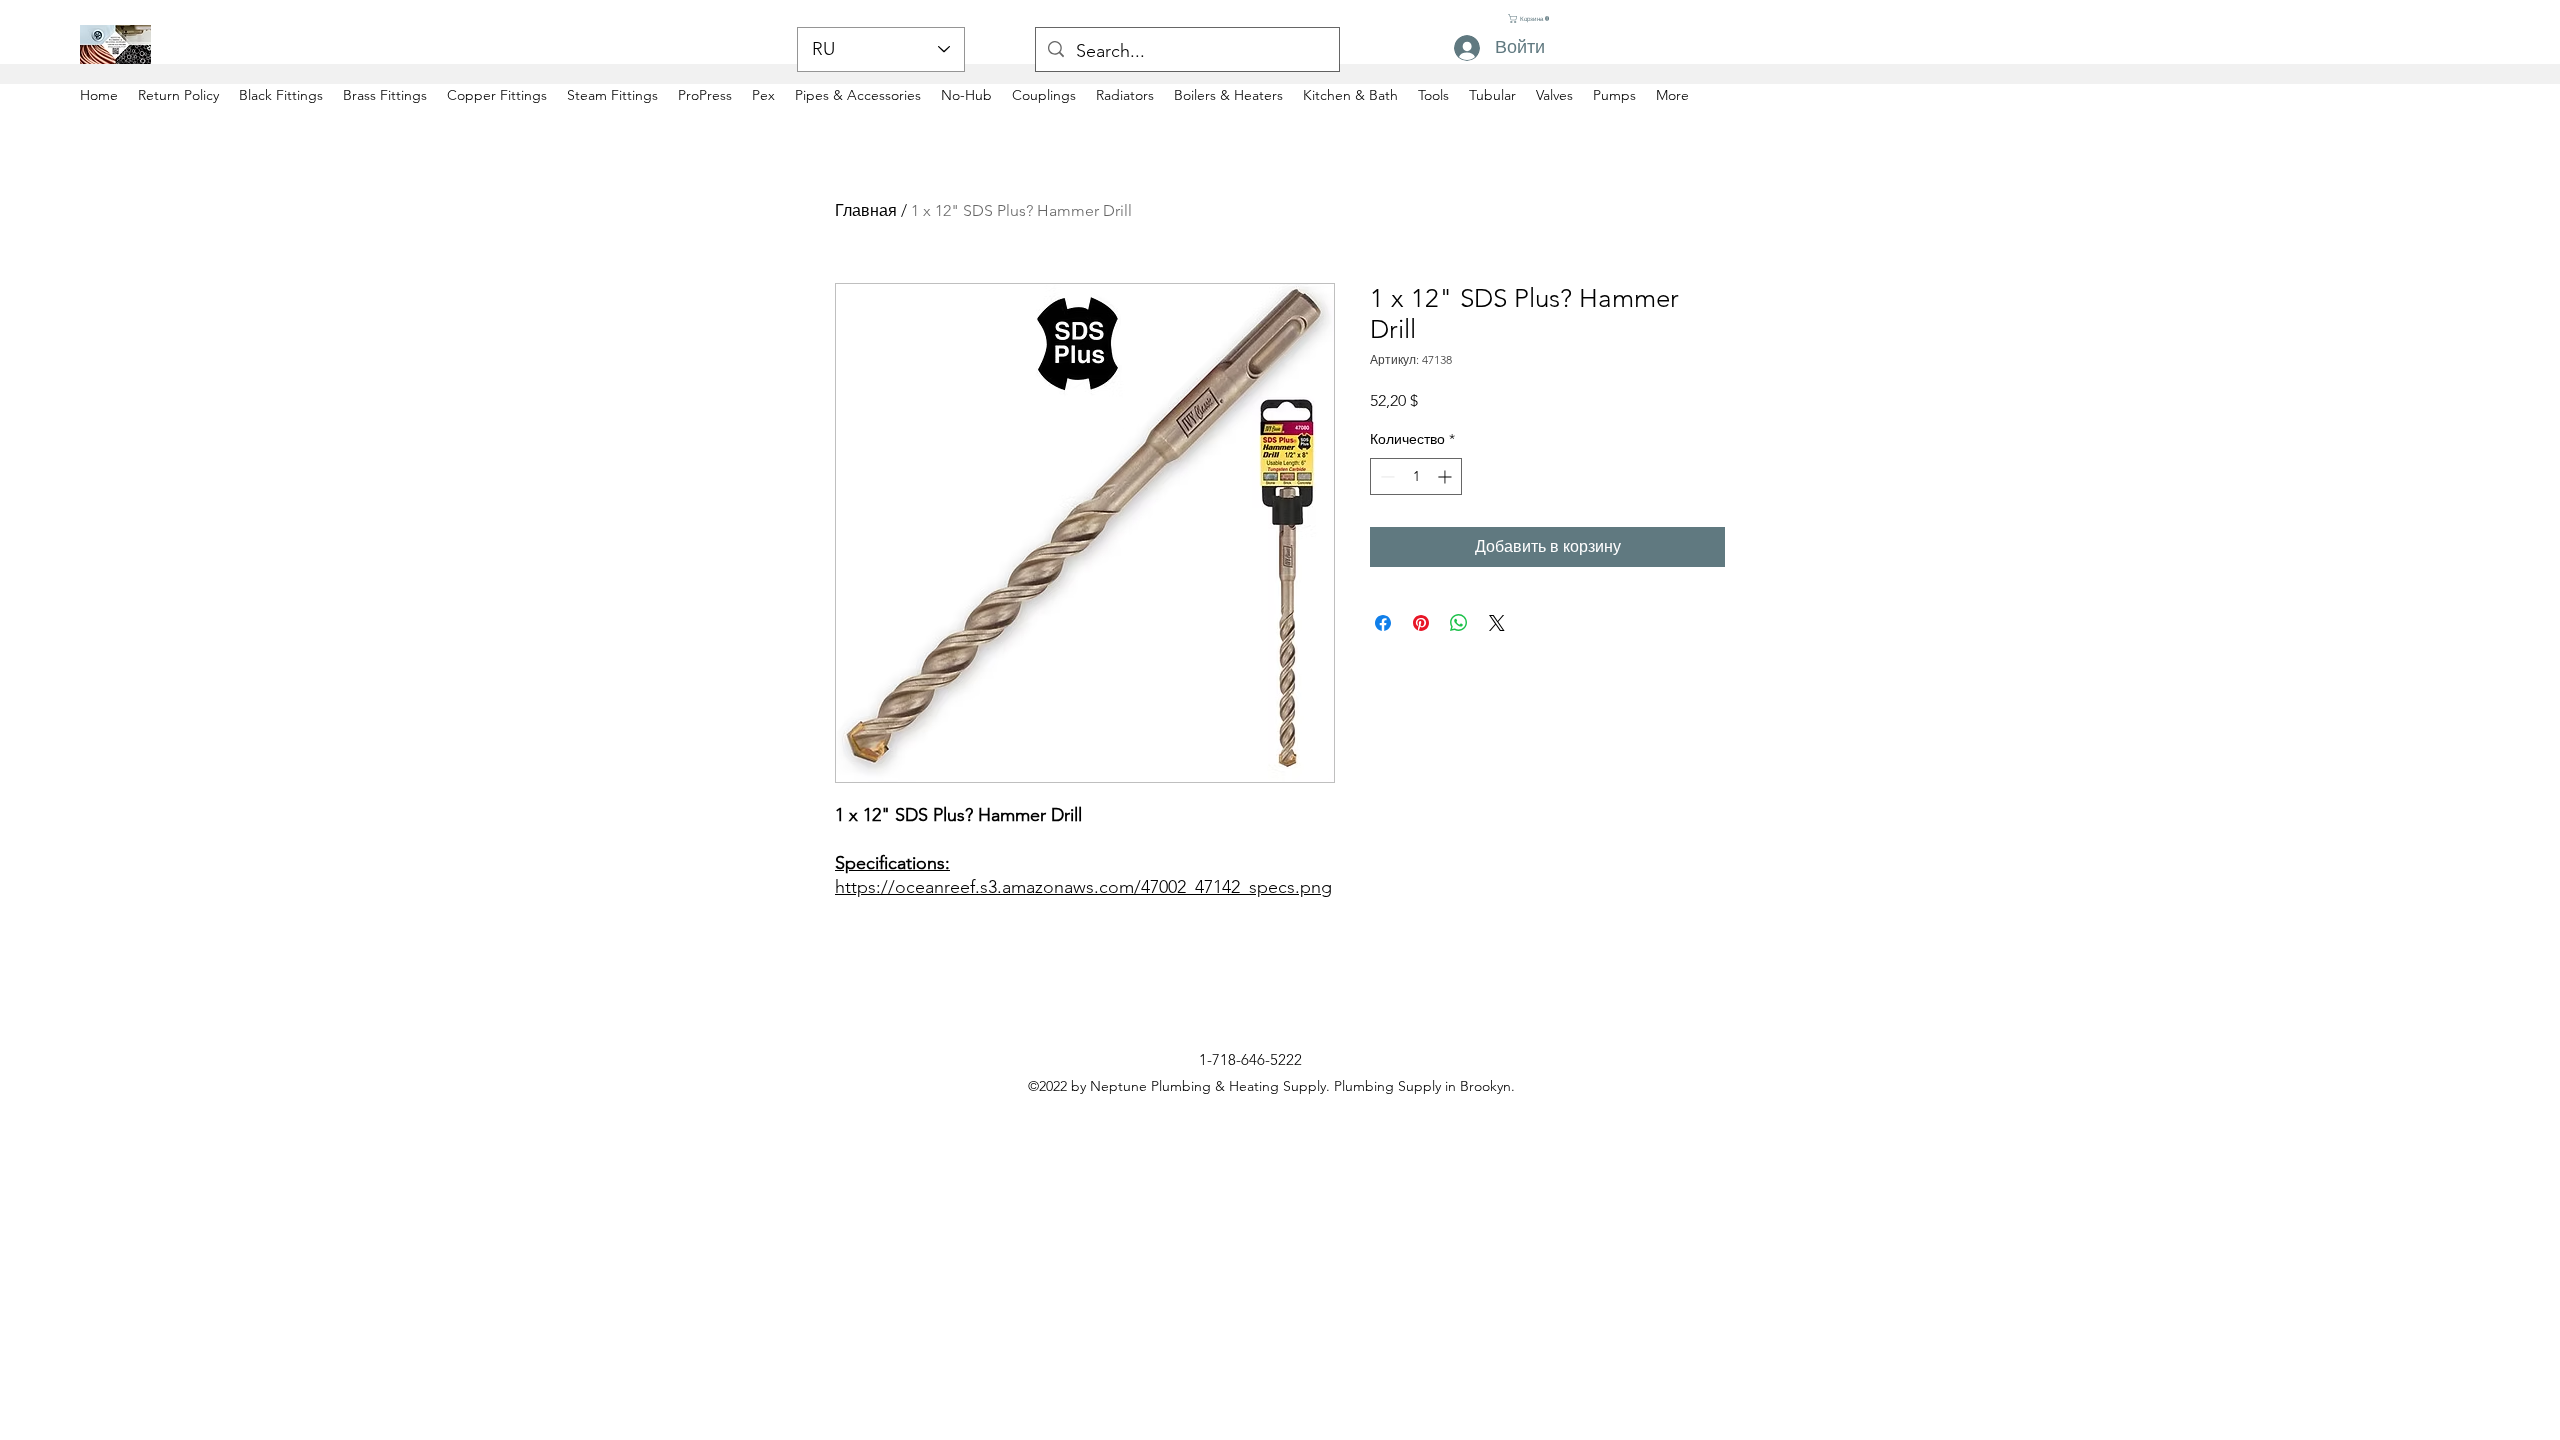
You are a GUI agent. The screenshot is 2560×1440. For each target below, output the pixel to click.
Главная (866, 210)
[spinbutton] (1416, 476)
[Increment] (1446, 476)
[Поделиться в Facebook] (1383, 623)
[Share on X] (1497, 623)
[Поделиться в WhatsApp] (1459, 623)
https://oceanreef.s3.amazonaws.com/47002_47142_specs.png (1083, 887)
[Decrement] (1385, 476)
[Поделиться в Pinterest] (1421, 623)
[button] (1528, 18)
